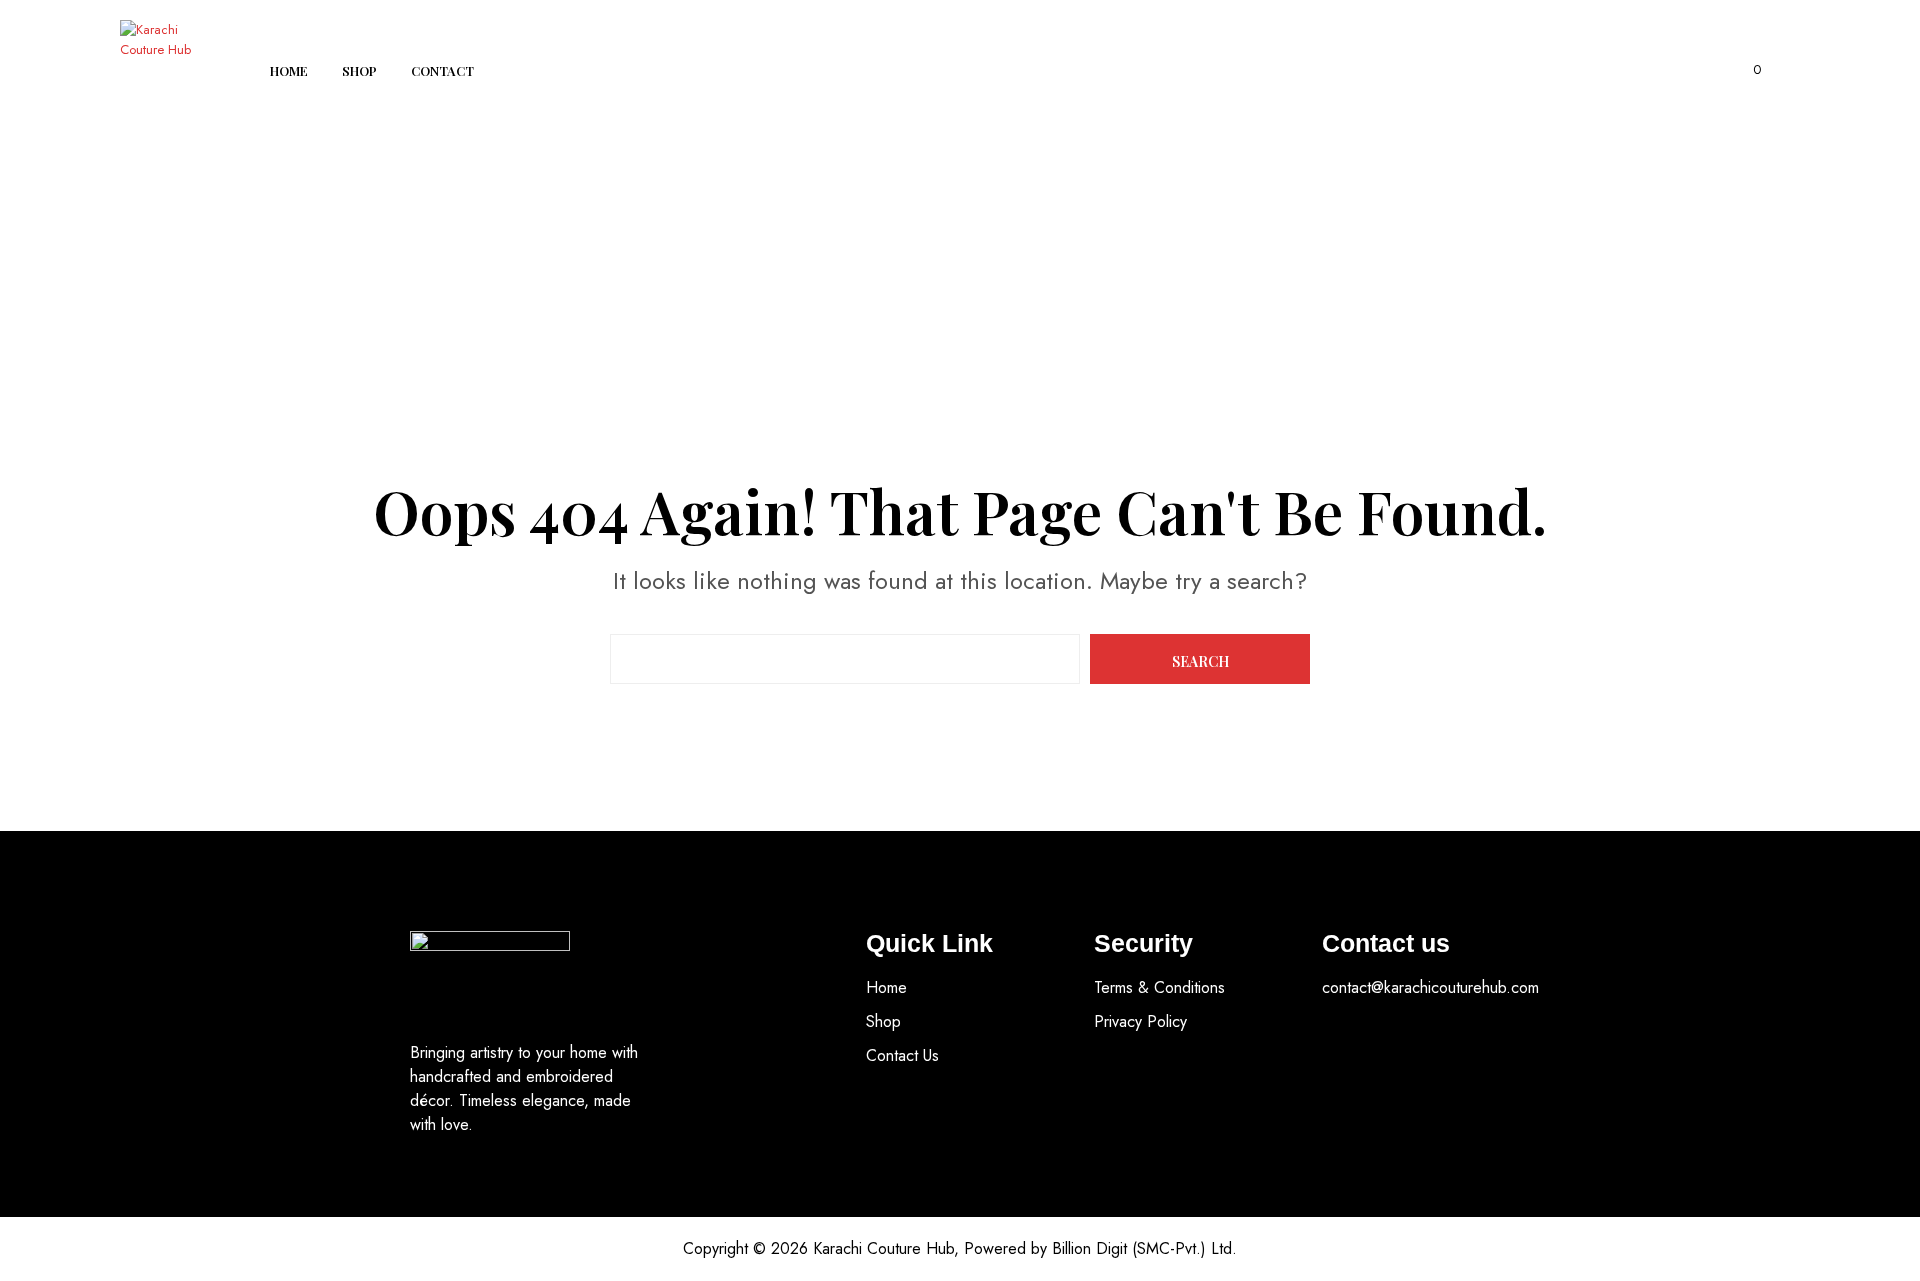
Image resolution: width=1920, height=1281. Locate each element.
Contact (442, 70)
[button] (1745, 70)
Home (289, 70)
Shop (359, 70)
